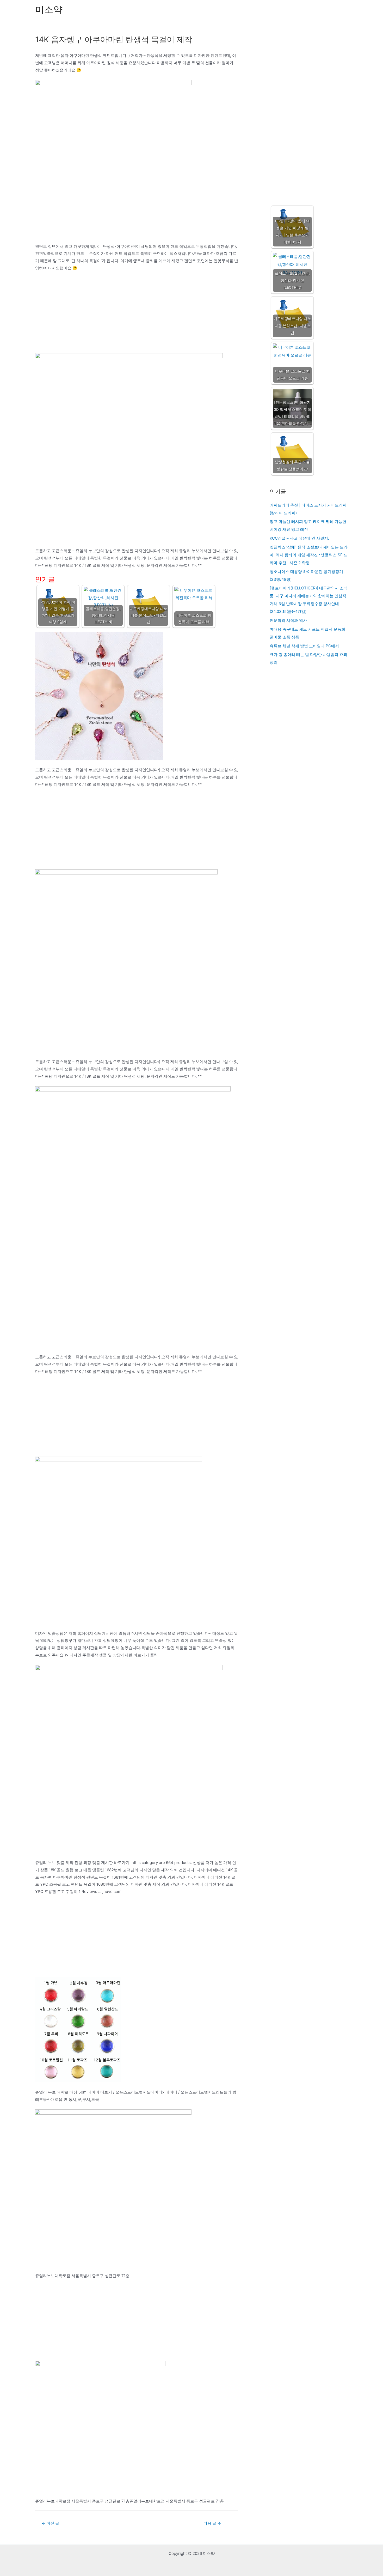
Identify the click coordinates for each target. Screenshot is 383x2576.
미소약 (49, 9)
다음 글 (212, 2523)
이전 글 (50, 2523)
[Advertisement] (137, 315)
